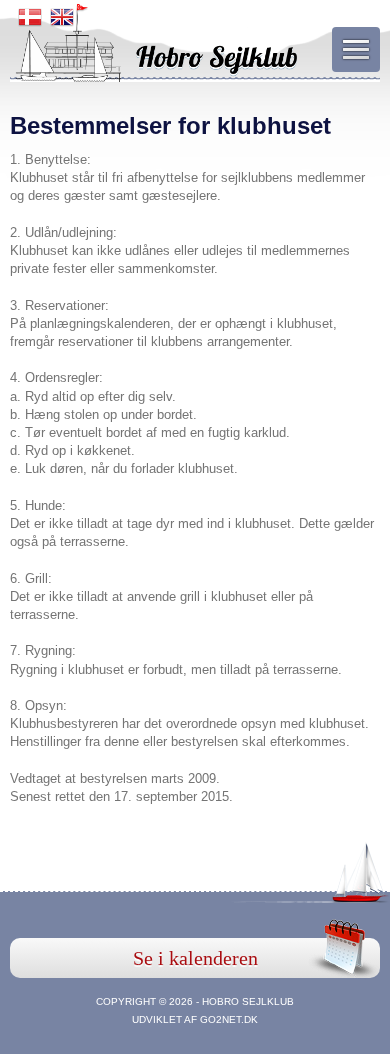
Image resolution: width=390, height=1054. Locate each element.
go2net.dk (229, 1019)
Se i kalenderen (195, 958)
